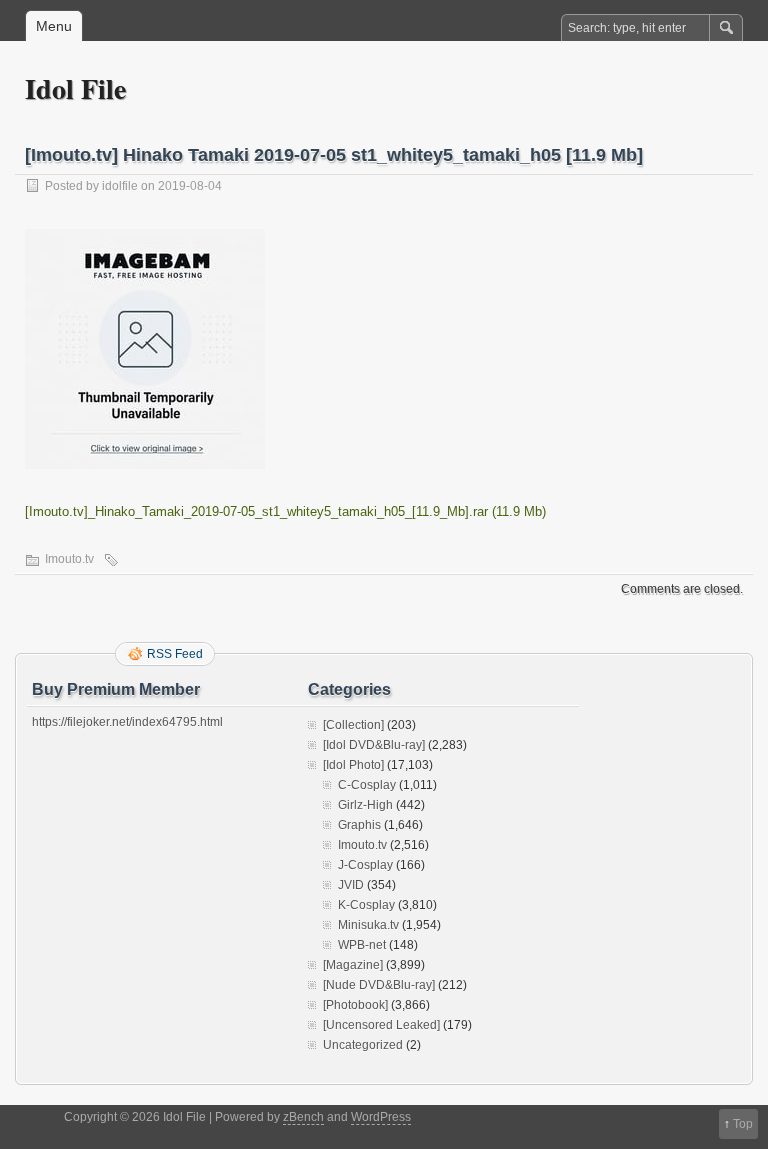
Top (743, 1124)
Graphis (359, 825)
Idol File (75, 88)
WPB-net (362, 945)
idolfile (120, 186)
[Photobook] (355, 1005)
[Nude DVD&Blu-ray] (379, 985)
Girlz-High (365, 805)
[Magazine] (353, 965)
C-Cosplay (367, 785)
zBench (303, 1117)
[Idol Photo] (353, 765)
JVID (351, 885)
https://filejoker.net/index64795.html (127, 722)
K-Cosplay (366, 905)
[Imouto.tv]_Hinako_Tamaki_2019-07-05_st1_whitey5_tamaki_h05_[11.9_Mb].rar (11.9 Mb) (285, 511)
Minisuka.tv (368, 925)
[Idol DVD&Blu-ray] (374, 745)
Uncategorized (363, 1045)
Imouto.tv (69, 559)
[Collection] (353, 725)
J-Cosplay (365, 865)
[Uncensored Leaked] (381, 1025)
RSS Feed (175, 654)
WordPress (381, 1117)
